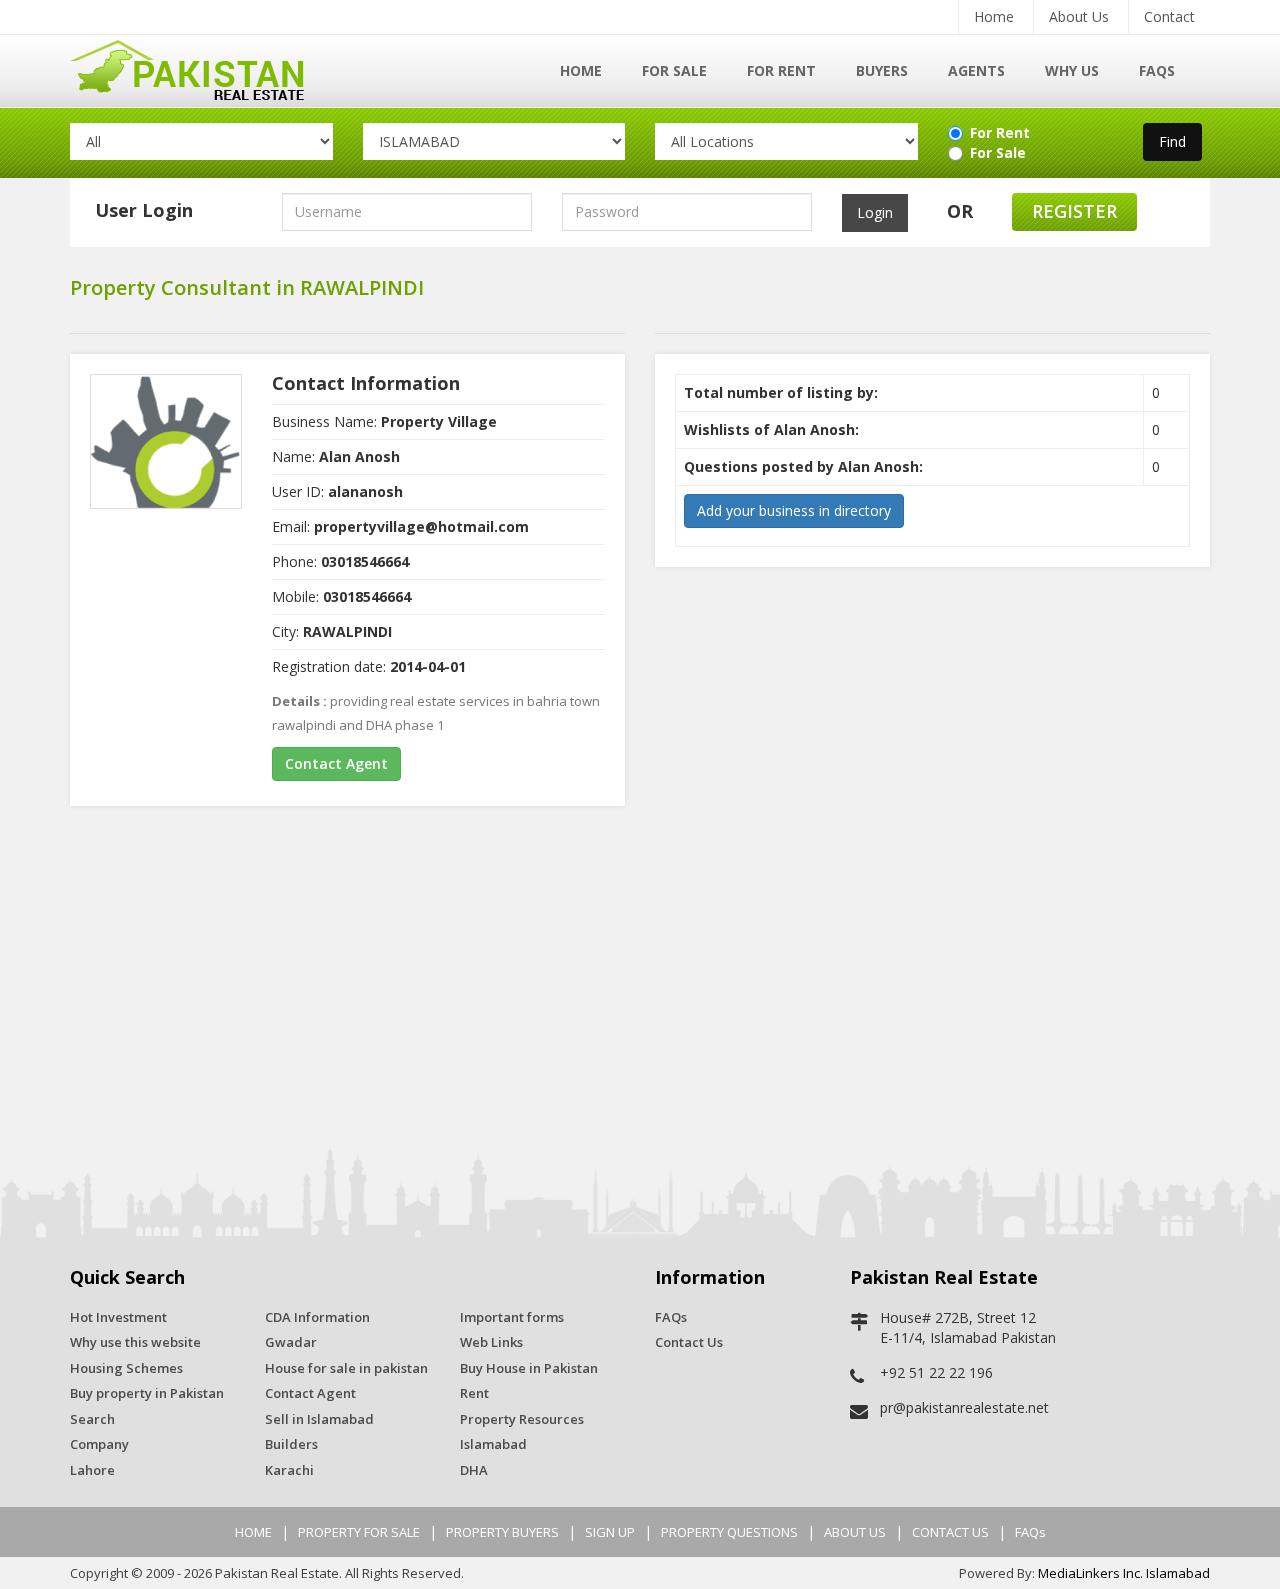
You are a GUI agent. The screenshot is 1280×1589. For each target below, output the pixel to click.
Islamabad (493, 1444)
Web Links (491, 1342)
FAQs (1157, 70)
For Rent (781, 70)
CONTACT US (950, 1532)
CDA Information (317, 1317)
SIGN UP (610, 1532)
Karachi (289, 1470)
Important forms (512, 1317)
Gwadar (291, 1342)
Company (99, 1444)
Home (994, 16)
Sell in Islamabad (319, 1419)
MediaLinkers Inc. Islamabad (1124, 1573)
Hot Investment (118, 1317)
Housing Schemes (126, 1368)
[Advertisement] (640, 977)
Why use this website (135, 1342)
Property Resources (522, 1419)
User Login (144, 210)
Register (1074, 211)
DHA (474, 1470)
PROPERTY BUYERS (502, 1532)
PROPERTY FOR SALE (359, 1532)
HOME (253, 1532)
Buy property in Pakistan (147, 1393)
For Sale (674, 70)
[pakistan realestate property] (201, 67)
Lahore (92, 1470)
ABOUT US (855, 1532)
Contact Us (689, 1342)
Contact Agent (336, 763)
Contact (1169, 16)
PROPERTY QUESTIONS (729, 1532)
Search (92, 1419)
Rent (474, 1393)
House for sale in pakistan (346, 1368)
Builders (291, 1444)
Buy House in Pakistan (529, 1368)
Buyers (882, 70)
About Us (1079, 16)
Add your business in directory (794, 510)
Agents (976, 70)
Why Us (1072, 70)
